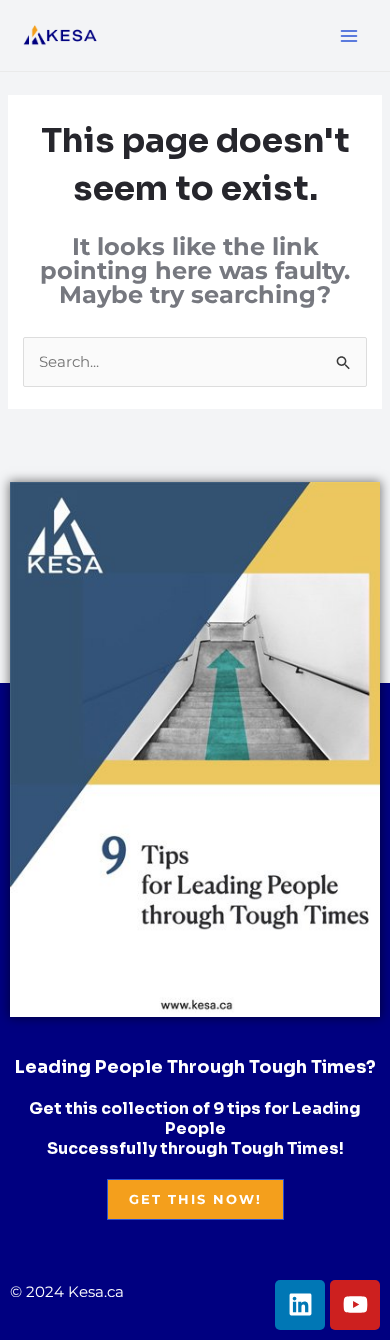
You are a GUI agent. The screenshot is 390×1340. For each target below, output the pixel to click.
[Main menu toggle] (349, 35)
